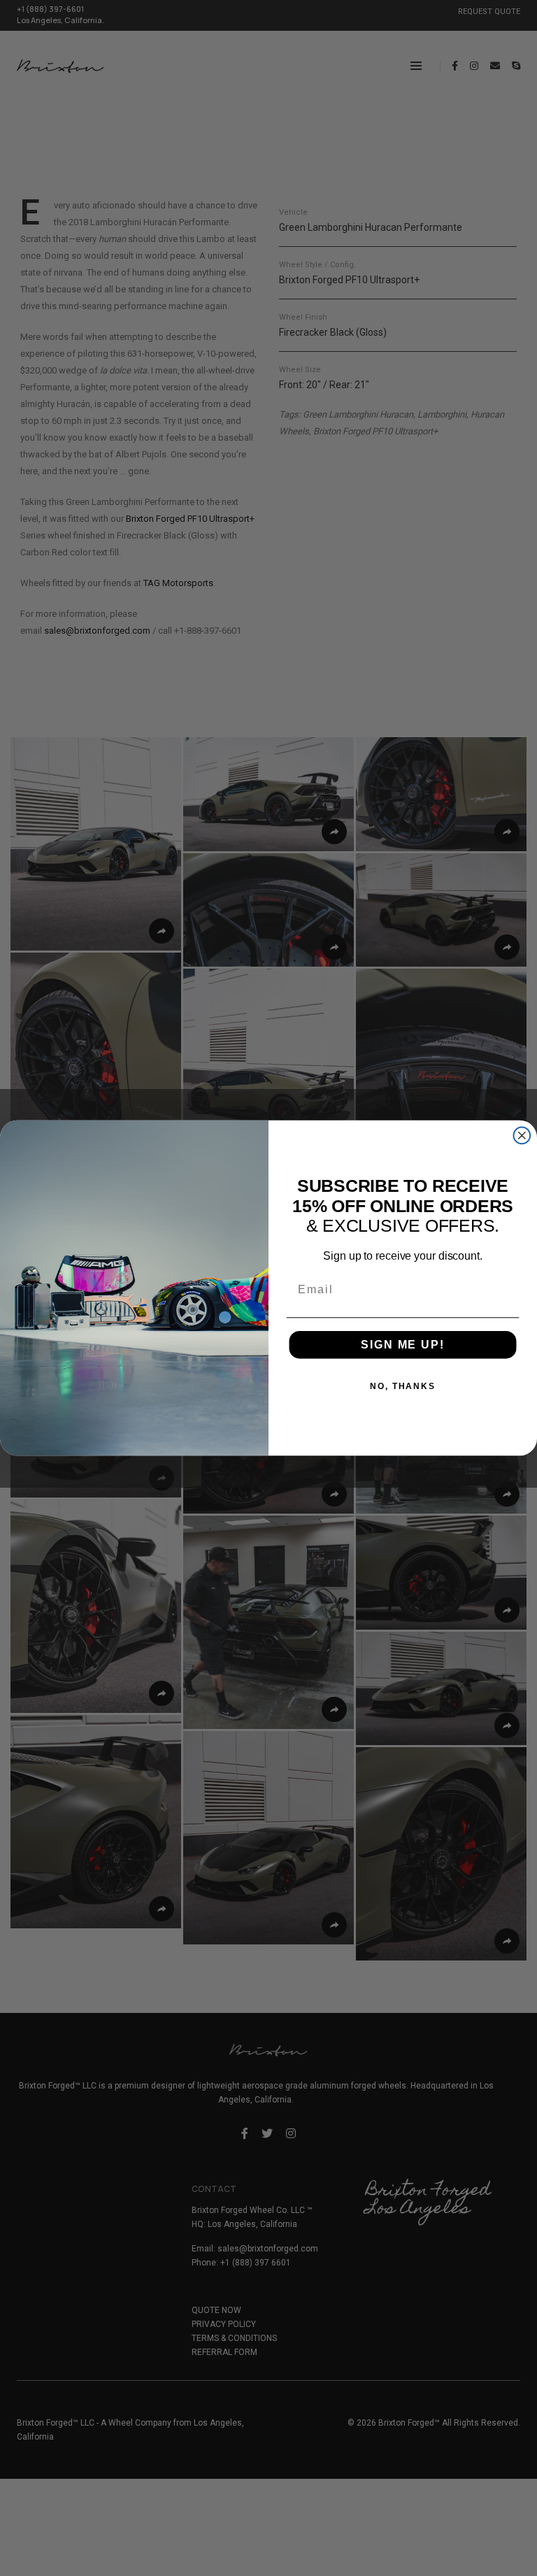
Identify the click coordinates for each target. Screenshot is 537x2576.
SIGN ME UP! (402, 1345)
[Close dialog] (522, 1135)
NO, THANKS (403, 1386)
